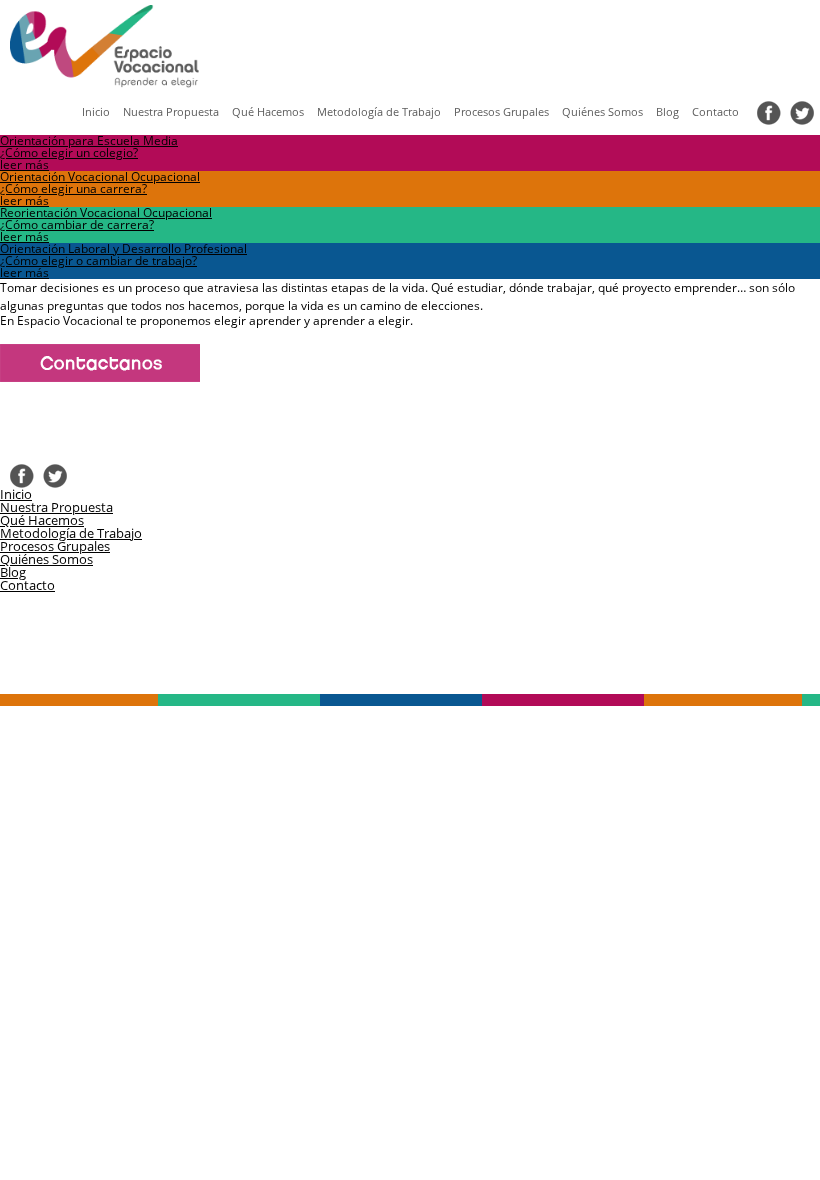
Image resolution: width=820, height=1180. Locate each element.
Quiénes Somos (602, 111)
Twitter (802, 113)
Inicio (96, 111)
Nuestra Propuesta (171, 111)
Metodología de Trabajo (379, 111)
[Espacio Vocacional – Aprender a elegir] (87, 40)
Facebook (769, 113)
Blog (667, 111)
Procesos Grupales (501, 111)
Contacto (715, 111)
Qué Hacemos (268, 111)
